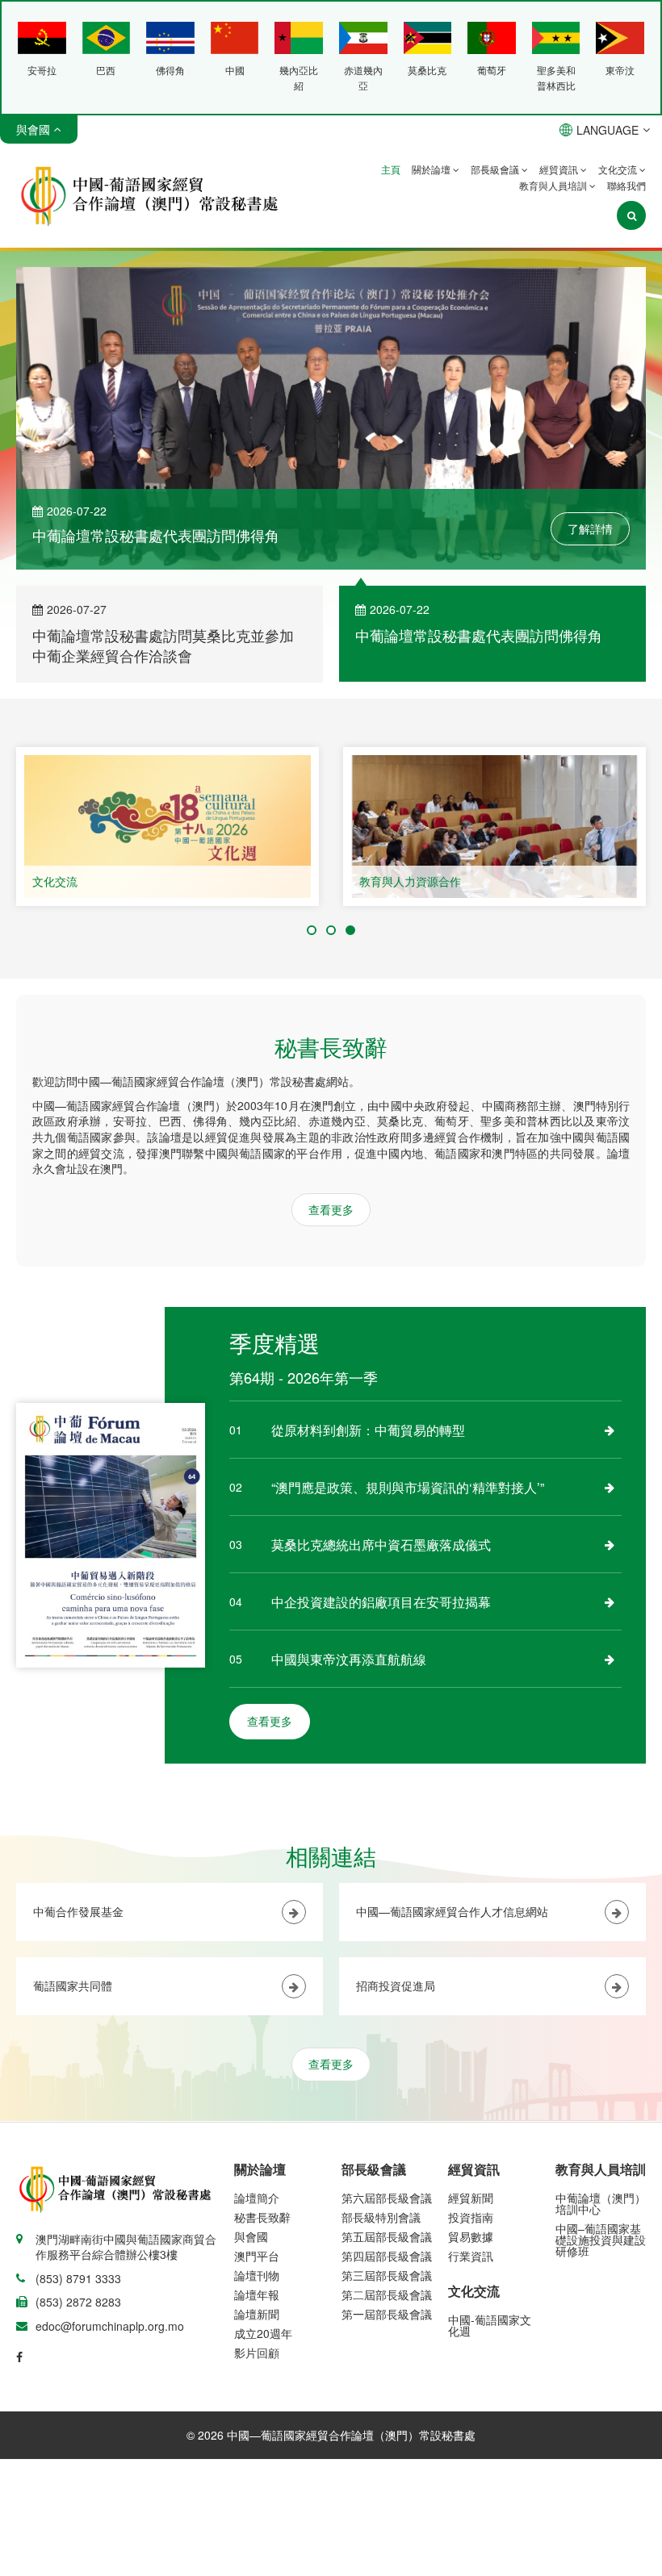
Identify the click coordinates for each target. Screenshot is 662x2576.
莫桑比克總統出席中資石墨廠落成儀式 (381, 1545)
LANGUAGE (608, 130)
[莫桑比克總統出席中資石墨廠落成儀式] (610, 1544)
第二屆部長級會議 (387, 2294)
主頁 (391, 169)
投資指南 (471, 2217)
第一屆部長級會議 (387, 2314)
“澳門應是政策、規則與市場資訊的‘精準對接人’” (408, 1487)
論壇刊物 (257, 2275)
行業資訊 (471, 2256)
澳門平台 (257, 2256)
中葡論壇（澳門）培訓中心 (601, 2203)
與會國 (251, 2236)
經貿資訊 (560, 169)
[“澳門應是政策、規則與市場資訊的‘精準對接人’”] (610, 1487)
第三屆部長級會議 (387, 2275)
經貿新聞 (471, 2198)
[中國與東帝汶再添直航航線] (610, 1659)
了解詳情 (590, 528)
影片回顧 (257, 2353)
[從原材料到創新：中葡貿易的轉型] (610, 1430)
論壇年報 (257, 2294)
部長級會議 (496, 169)
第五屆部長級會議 (387, 2236)
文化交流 (619, 169)
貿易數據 (471, 2236)
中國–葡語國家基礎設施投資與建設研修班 (601, 2240)
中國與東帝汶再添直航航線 (349, 1659)
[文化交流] (168, 827)
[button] (312, 930)
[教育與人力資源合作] (494, 827)
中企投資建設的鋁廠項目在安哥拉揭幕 (381, 1602)
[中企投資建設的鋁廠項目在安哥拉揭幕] (610, 1601)
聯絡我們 (626, 185)
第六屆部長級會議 (387, 2198)
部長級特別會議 (381, 2217)
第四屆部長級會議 (387, 2256)
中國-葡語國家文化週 (490, 2325)
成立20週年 (263, 2333)
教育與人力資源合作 (410, 881)
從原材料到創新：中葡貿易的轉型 (368, 1430)
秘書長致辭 (262, 2217)
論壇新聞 (257, 2314)
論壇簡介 (257, 2198)
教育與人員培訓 (554, 185)
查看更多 (331, 1209)
